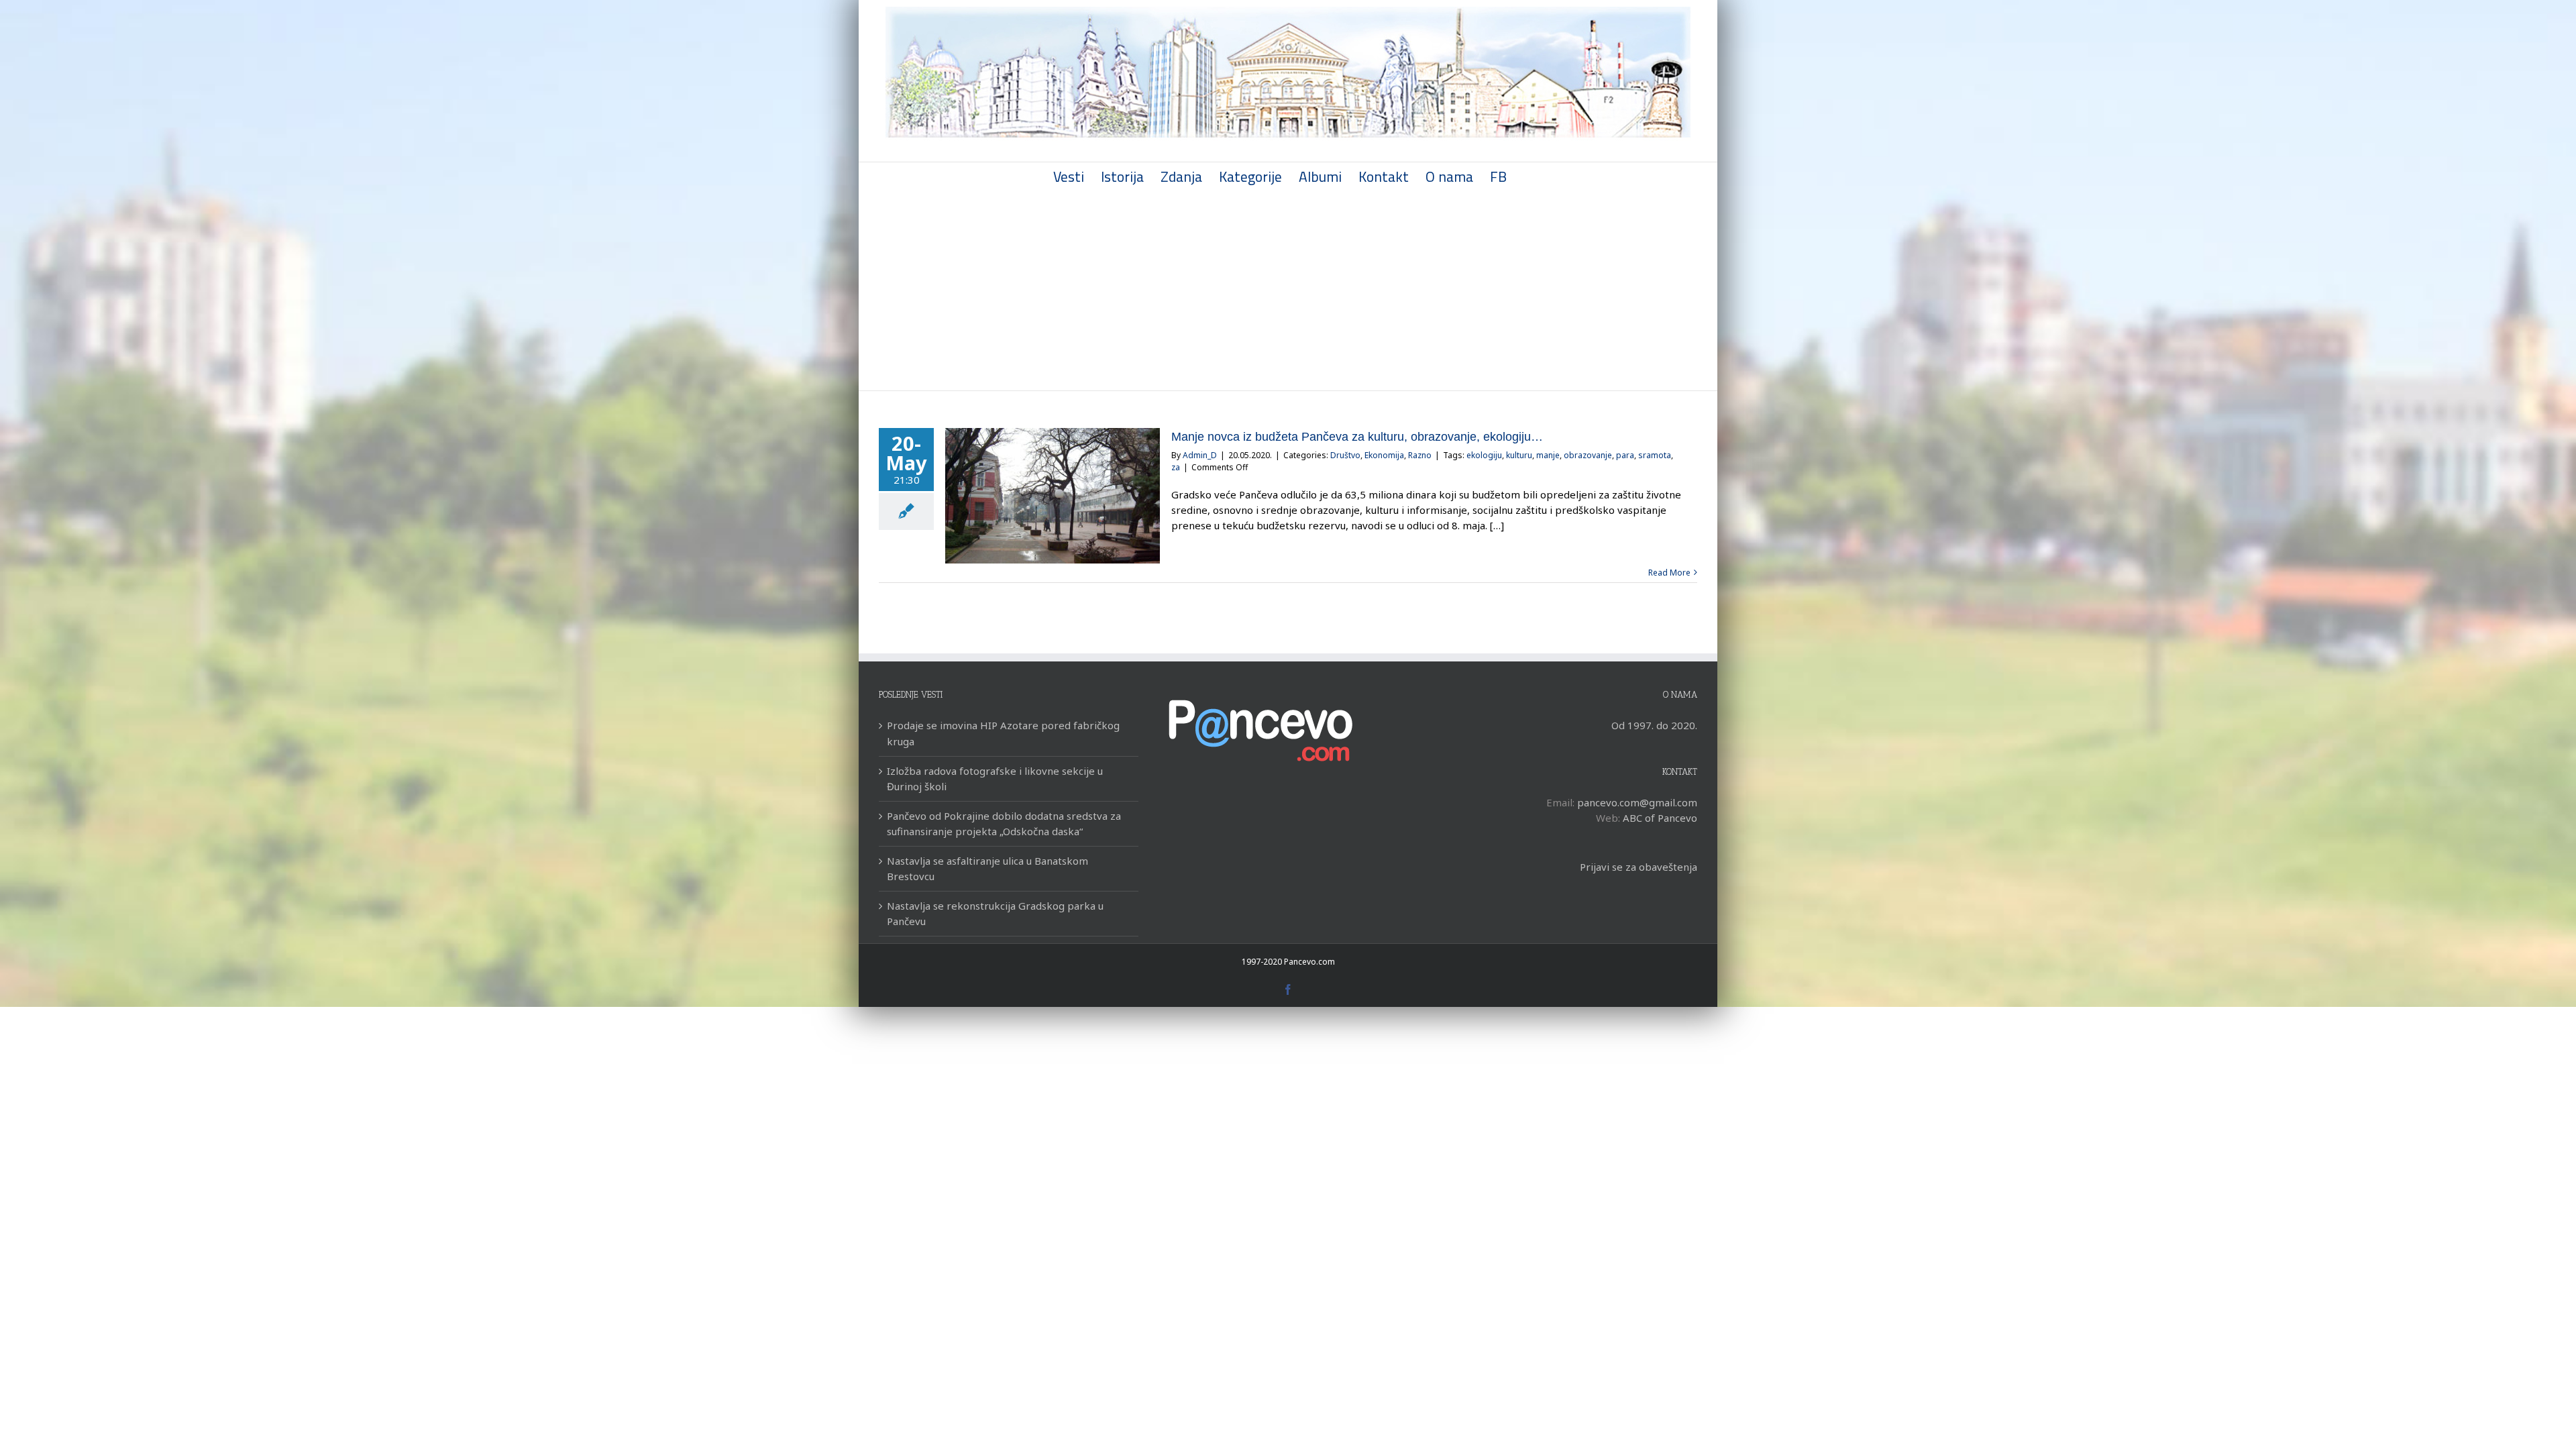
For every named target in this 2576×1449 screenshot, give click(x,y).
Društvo (1345, 455)
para (1625, 455)
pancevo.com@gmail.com (1637, 802)
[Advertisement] (1288, 290)
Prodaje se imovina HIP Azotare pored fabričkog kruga (1003, 733)
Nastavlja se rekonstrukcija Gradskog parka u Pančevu (995, 913)
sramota (1655, 455)
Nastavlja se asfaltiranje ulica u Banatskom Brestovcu (987, 868)
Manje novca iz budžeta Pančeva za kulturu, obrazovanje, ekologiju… (1357, 437)
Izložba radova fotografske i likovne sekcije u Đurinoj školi (995, 779)
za (1176, 467)
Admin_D (1200, 455)
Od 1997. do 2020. (1654, 725)
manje (1548, 455)
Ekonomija (1384, 455)
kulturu (1519, 455)
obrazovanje (1588, 455)
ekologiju (1484, 455)
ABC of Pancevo (1660, 818)
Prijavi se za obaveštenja (1639, 867)
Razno (1420, 455)
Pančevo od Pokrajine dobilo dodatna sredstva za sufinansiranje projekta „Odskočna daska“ (1004, 823)
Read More (1669, 573)
